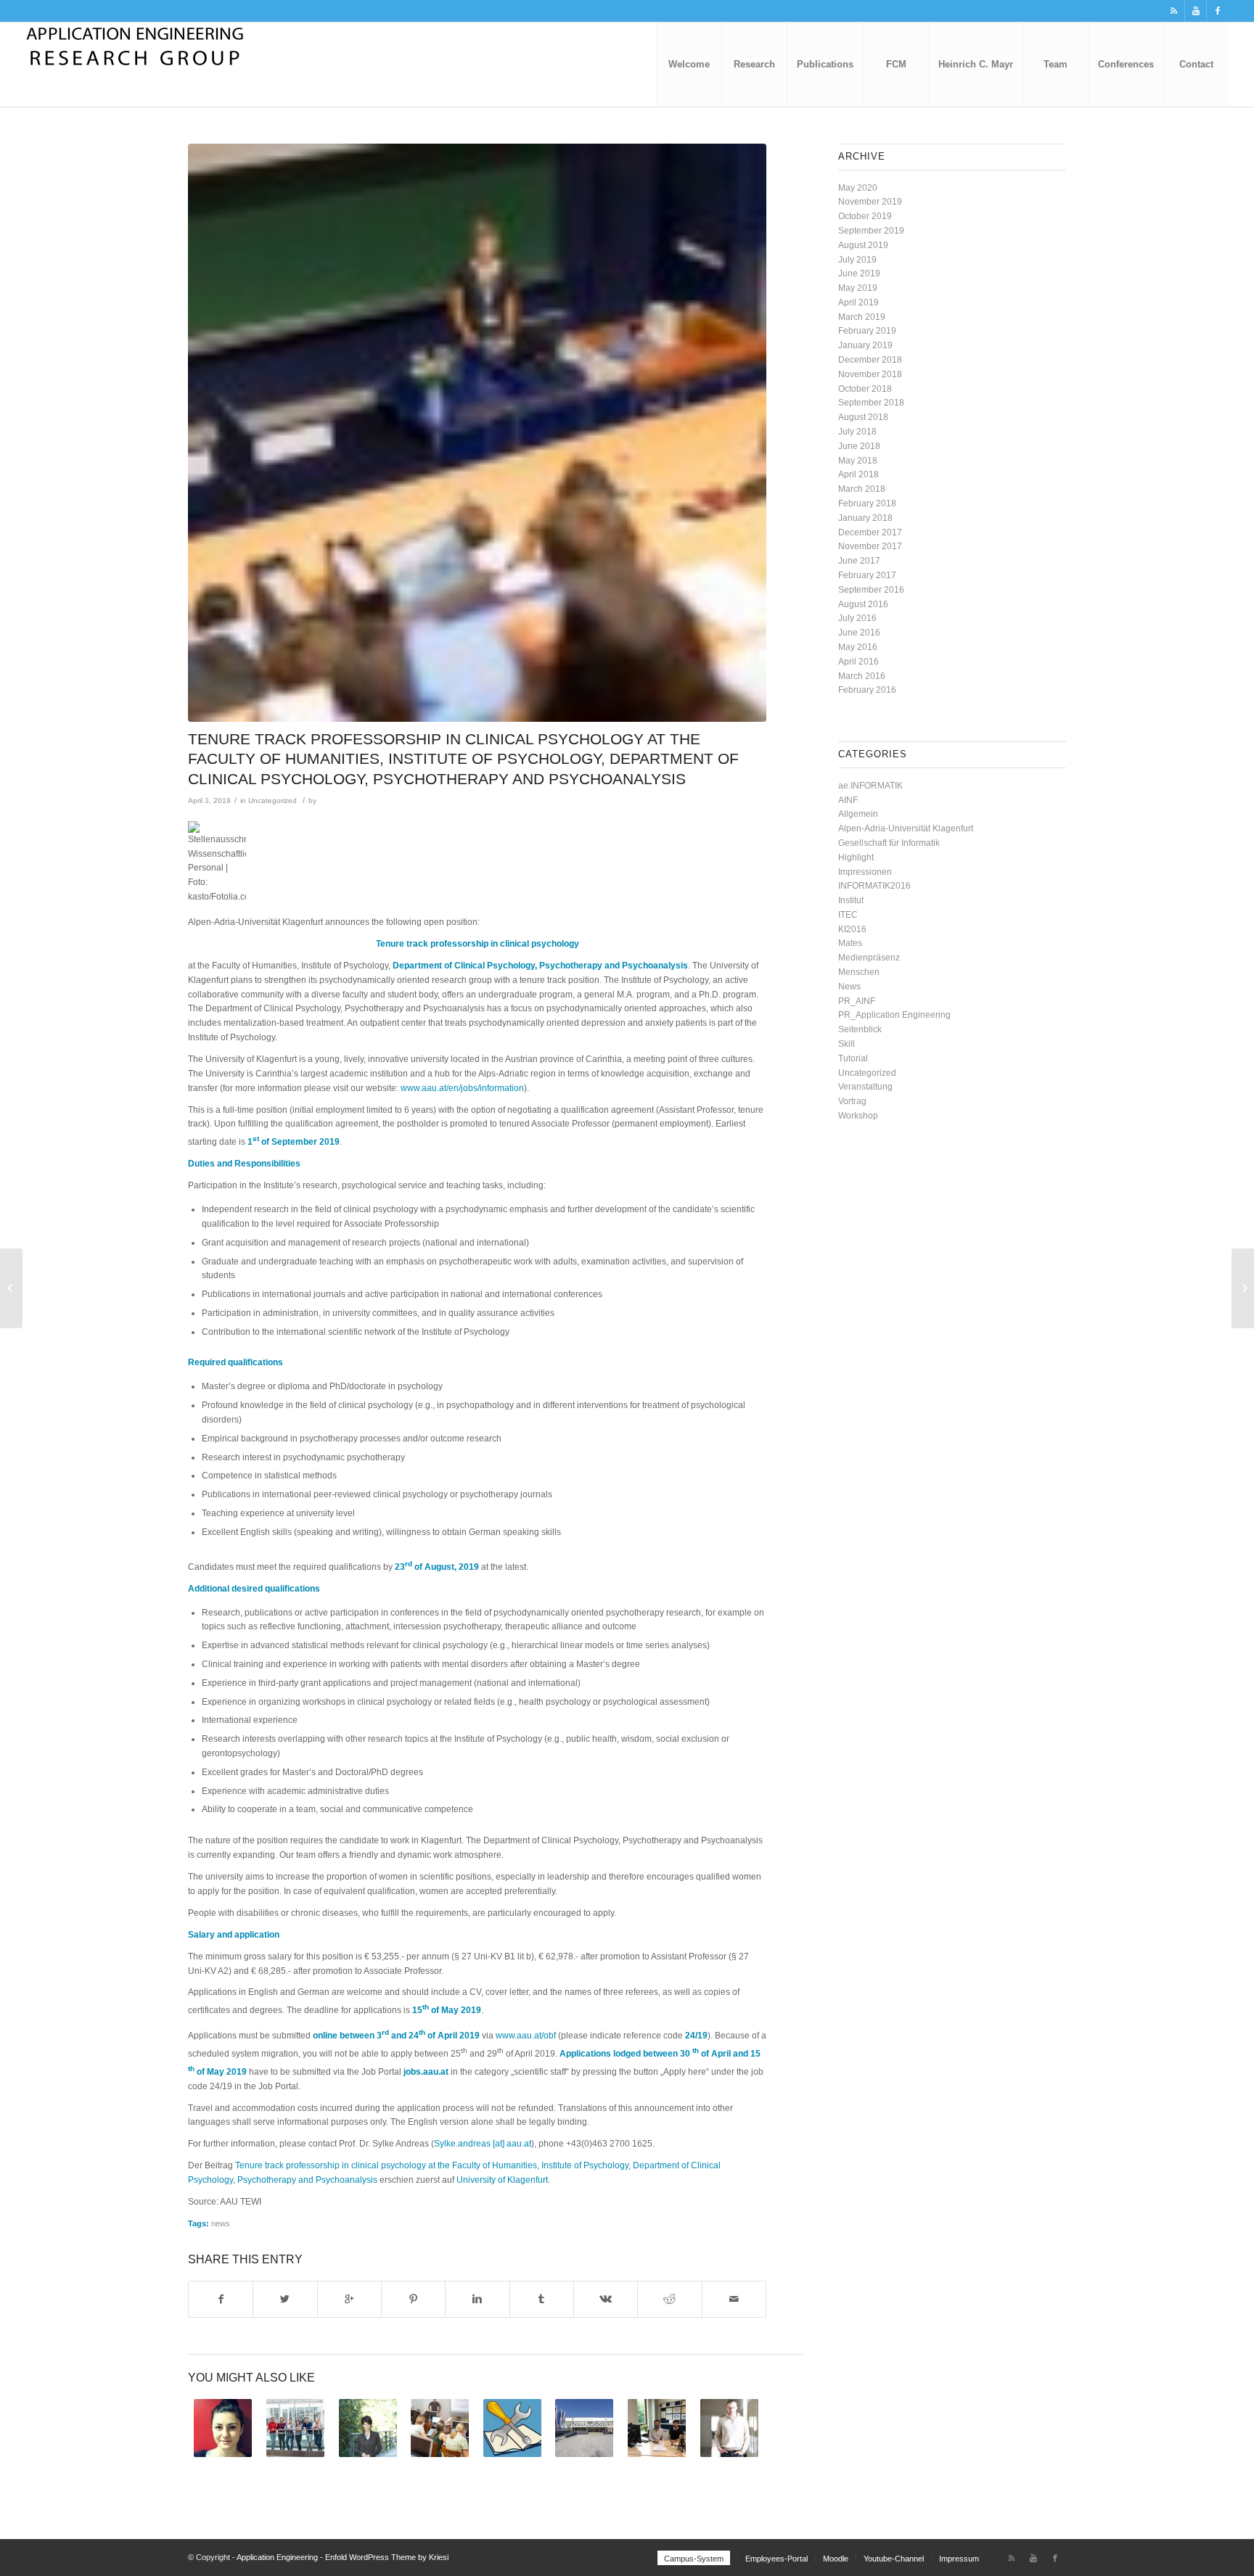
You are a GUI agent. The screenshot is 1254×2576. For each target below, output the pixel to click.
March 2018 (862, 489)
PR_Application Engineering (894, 1015)
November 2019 (870, 202)
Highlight (856, 857)
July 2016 (857, 618)
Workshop (858, 1116)
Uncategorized (272, 801)
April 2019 (858, 303)
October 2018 (865, 389)
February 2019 (867, 331)
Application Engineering (277, 2557)
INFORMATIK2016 (874, 886)
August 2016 (863, 604)
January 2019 (865, 345)
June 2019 (859, 273)
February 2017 (867, 575)
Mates (850, 943)
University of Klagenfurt (502, 2180)
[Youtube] (1196, 11)
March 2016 (862, 676)
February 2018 (867, 503)
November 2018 (870, 374)
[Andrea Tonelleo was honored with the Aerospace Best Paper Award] (657, 2428)
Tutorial (853, 1058)
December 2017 (870, 532)
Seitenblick (860, 1029)
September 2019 (871, 231)
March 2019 (862, 317)
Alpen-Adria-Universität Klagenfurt (906, 828)
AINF (848, 800)
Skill (847, 1044)
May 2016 (858, 647)
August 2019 (863, 245)
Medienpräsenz (869, 958)
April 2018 (858, 474)
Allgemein (858, 814)
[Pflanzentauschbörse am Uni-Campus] (11, 1288)
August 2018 (863, 417)
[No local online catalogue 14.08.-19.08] (513, 2428)
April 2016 (858, 662)
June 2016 (859, 633)
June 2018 (859, 446)
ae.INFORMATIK (870, 786)
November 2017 (870, 546)
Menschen (859, 972)
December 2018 (870, 360)
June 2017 (859, 561)
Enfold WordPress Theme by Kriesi (387, 2557)
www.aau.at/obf (526, 2036)
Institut (851, 900)
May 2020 (858, 188)
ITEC (848, 915)
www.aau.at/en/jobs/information (462, 1088)
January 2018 (865, 518)
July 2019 (857, 260)
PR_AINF (857, 1001)
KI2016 (852, 929)
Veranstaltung (865, 1087)
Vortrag (852, 1101)
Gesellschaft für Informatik (889, 843)
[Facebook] (1218, 11)
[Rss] (1174, 11)
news (221, 2223)
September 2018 (871, 403)
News (849, 987)
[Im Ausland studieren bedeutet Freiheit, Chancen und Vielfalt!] (223, 2428)
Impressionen (865, 872)
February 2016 (867, 690)
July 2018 (857, 432)
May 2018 (858, 461)
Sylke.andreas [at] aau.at (483, 2144)
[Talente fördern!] (296, 2428)
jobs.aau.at (426, 2072)
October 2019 (865, 216)
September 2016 (871, 590)
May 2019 (858, 288)
